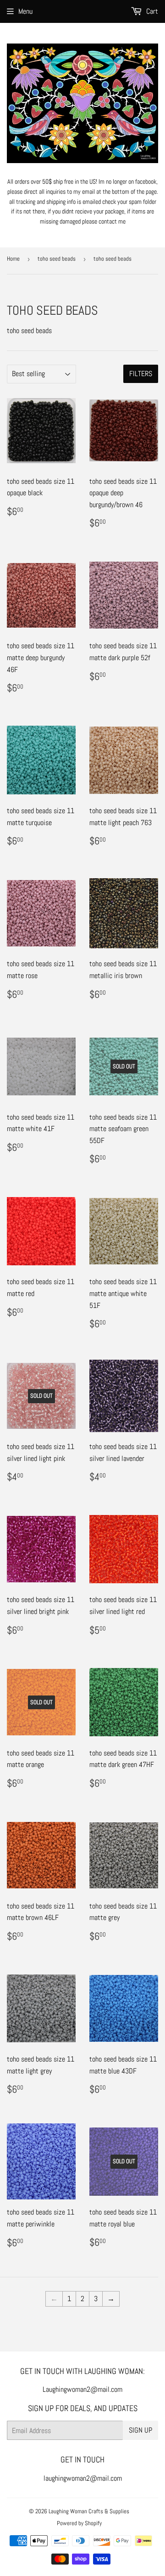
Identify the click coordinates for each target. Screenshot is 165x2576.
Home (13, 259)
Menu (25, 11)
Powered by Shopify (79, 2523)
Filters (141, 374)
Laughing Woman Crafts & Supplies (89, 2511)
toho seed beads (57, 259)
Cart (151, 11)
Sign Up (140, 2430)
